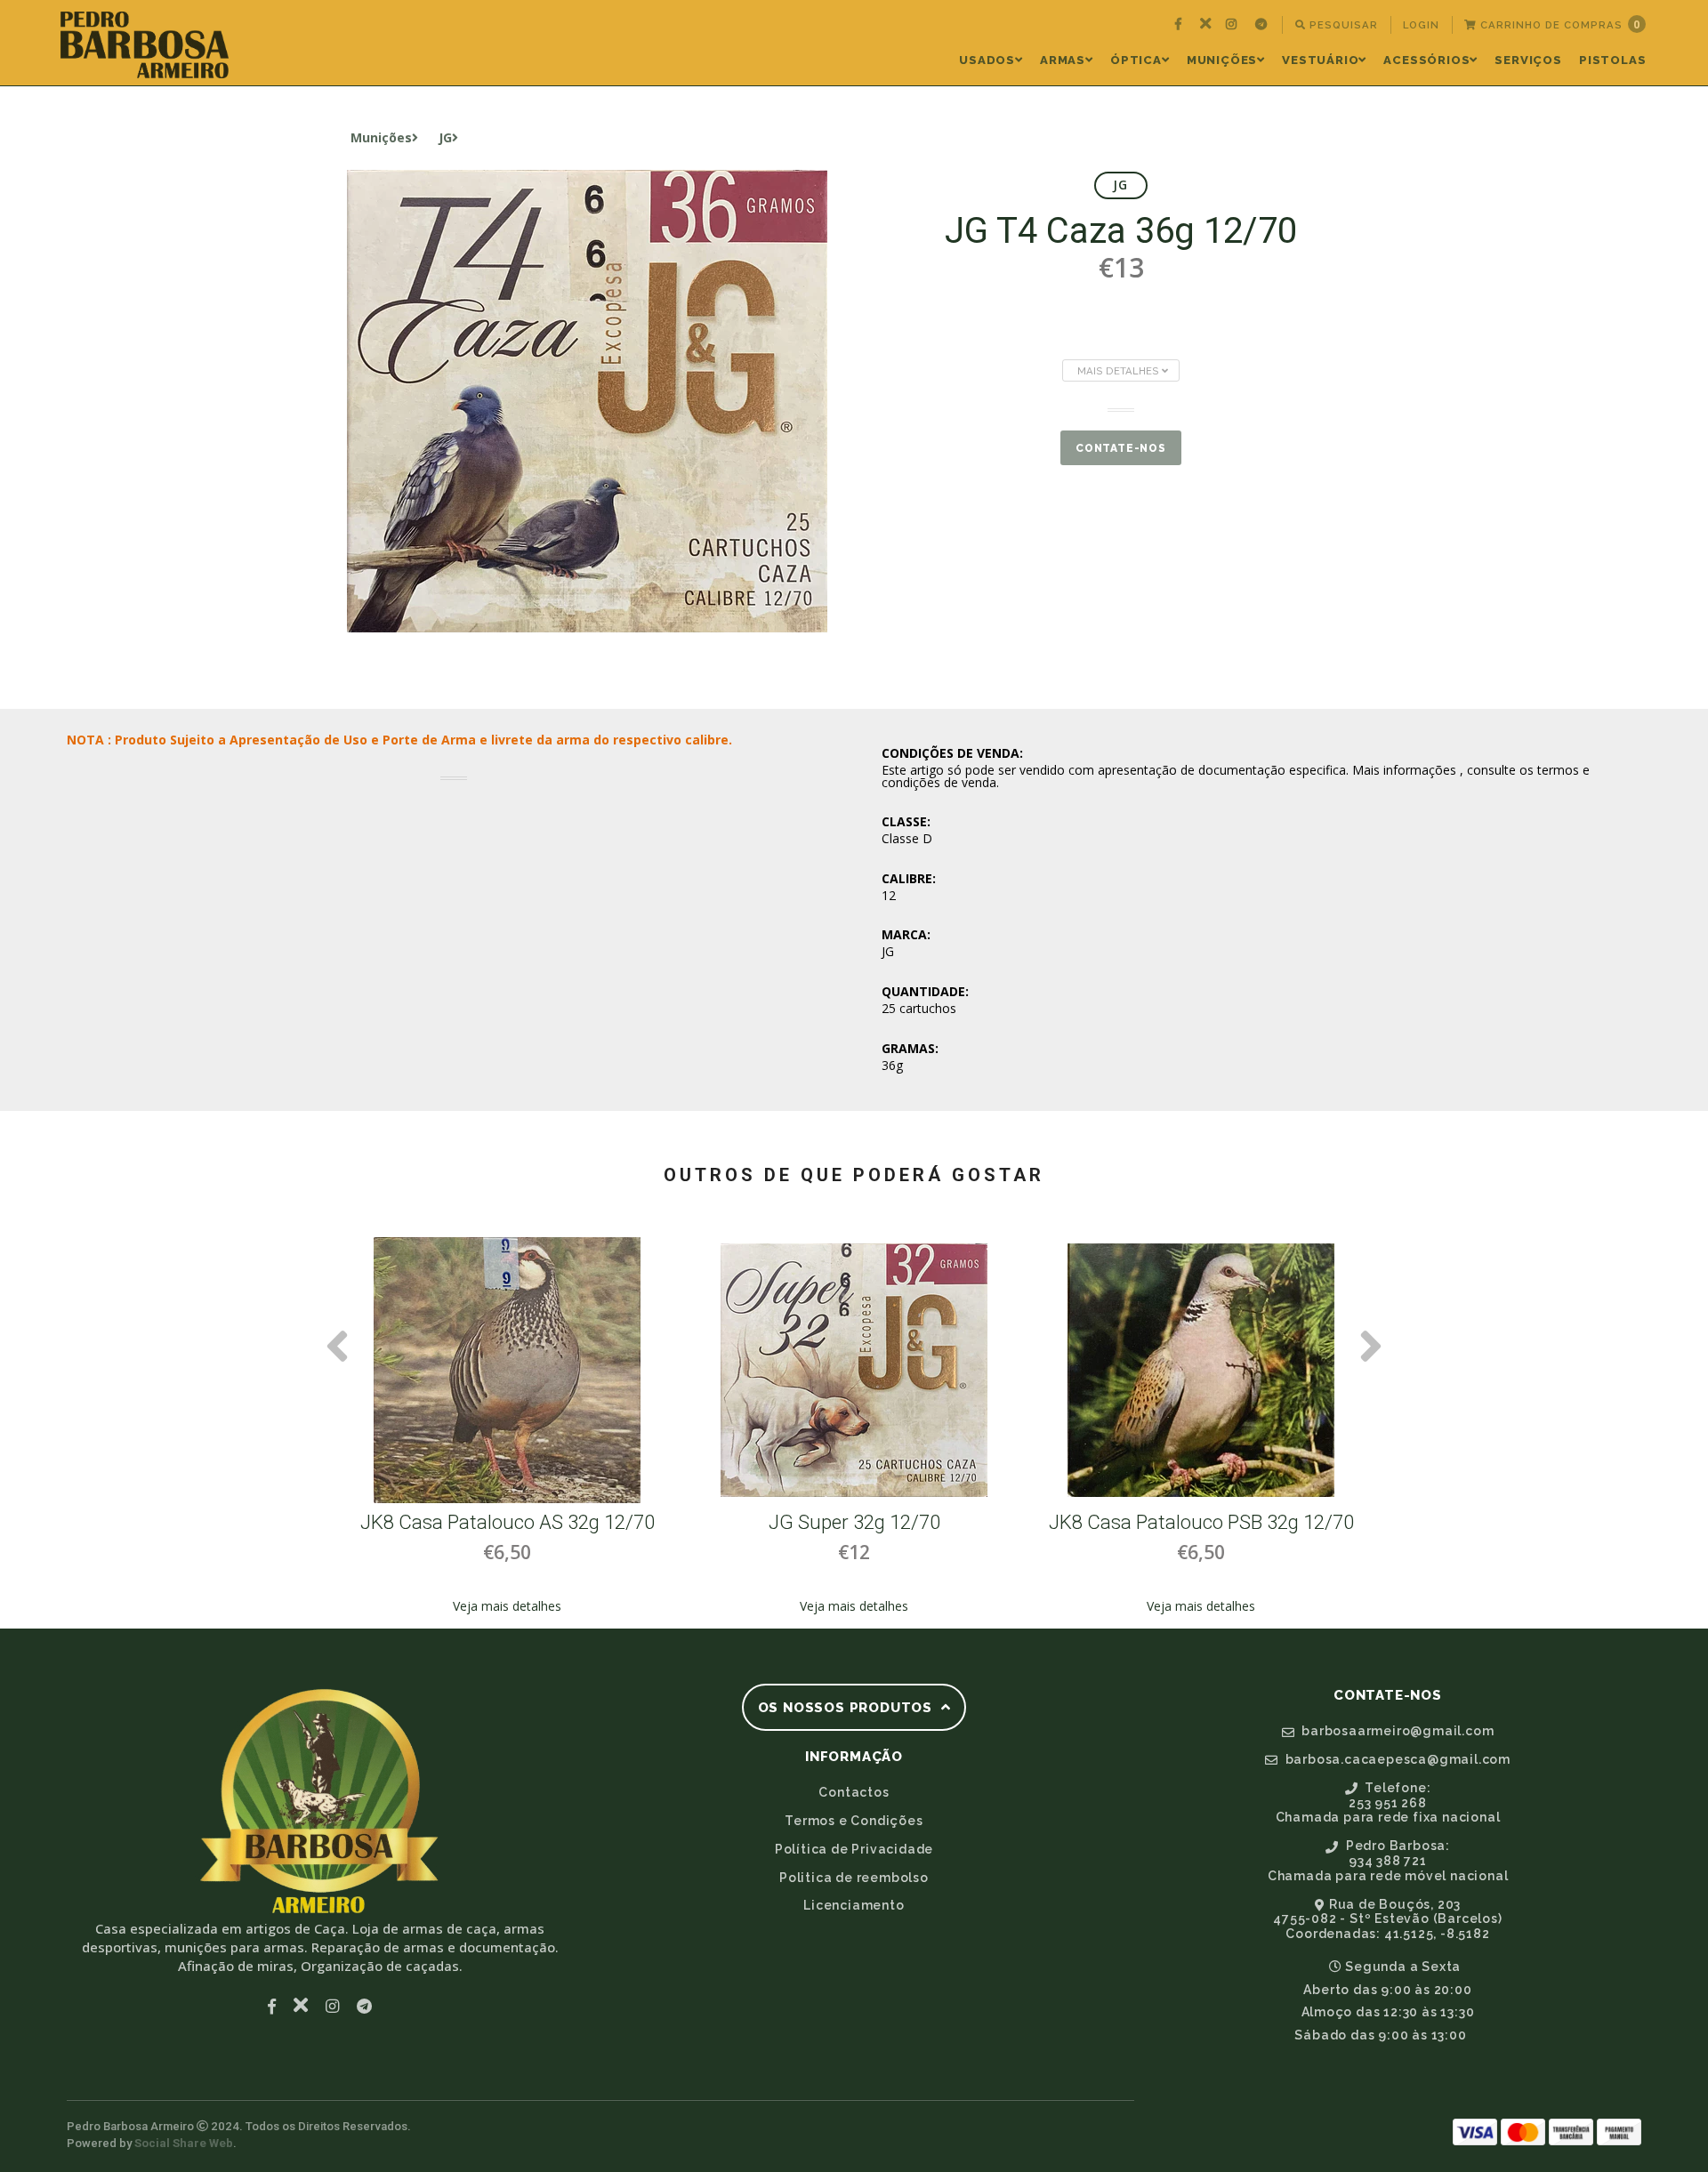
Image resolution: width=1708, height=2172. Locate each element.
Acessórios (1426, 60)
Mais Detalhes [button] (1120, 371)
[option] (507, 1427)
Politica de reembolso (854, 1878)
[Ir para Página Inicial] (145, 45)
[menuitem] (1180, 25)
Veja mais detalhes (507, 1606)
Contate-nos (1121, 448)
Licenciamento (854, 1905)
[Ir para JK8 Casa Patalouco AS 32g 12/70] (507, 1371)
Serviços (1528, 60)
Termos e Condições (854, 1821)
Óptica (1136, 60)
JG (445, 137)
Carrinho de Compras (1559, 24)
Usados (987, 60)
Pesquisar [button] (1342, 25)
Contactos (854, 1792)
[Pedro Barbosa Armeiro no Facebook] (1180, 25)
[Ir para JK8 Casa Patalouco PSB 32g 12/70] (1201, 1371)
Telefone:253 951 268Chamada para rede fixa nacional (1388, 1803)
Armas (1063, 60)
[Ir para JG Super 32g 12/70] (854, 1371)
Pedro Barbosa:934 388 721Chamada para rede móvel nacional (1388, 1861)
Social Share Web (184, 2143)
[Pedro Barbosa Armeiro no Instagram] (1233, 25)
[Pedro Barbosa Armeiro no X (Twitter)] (1206, 25)
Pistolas (1612, 60)
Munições (1222, 60)
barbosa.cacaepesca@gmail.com (1396, 1759)
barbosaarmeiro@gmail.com (1396, 1731)
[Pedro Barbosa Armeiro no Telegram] (1263, 25)
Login (1421, 25)
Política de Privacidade (854, 1849)
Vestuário (1320, 60)
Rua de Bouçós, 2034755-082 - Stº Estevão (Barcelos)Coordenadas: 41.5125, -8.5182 (1387, 1919)
